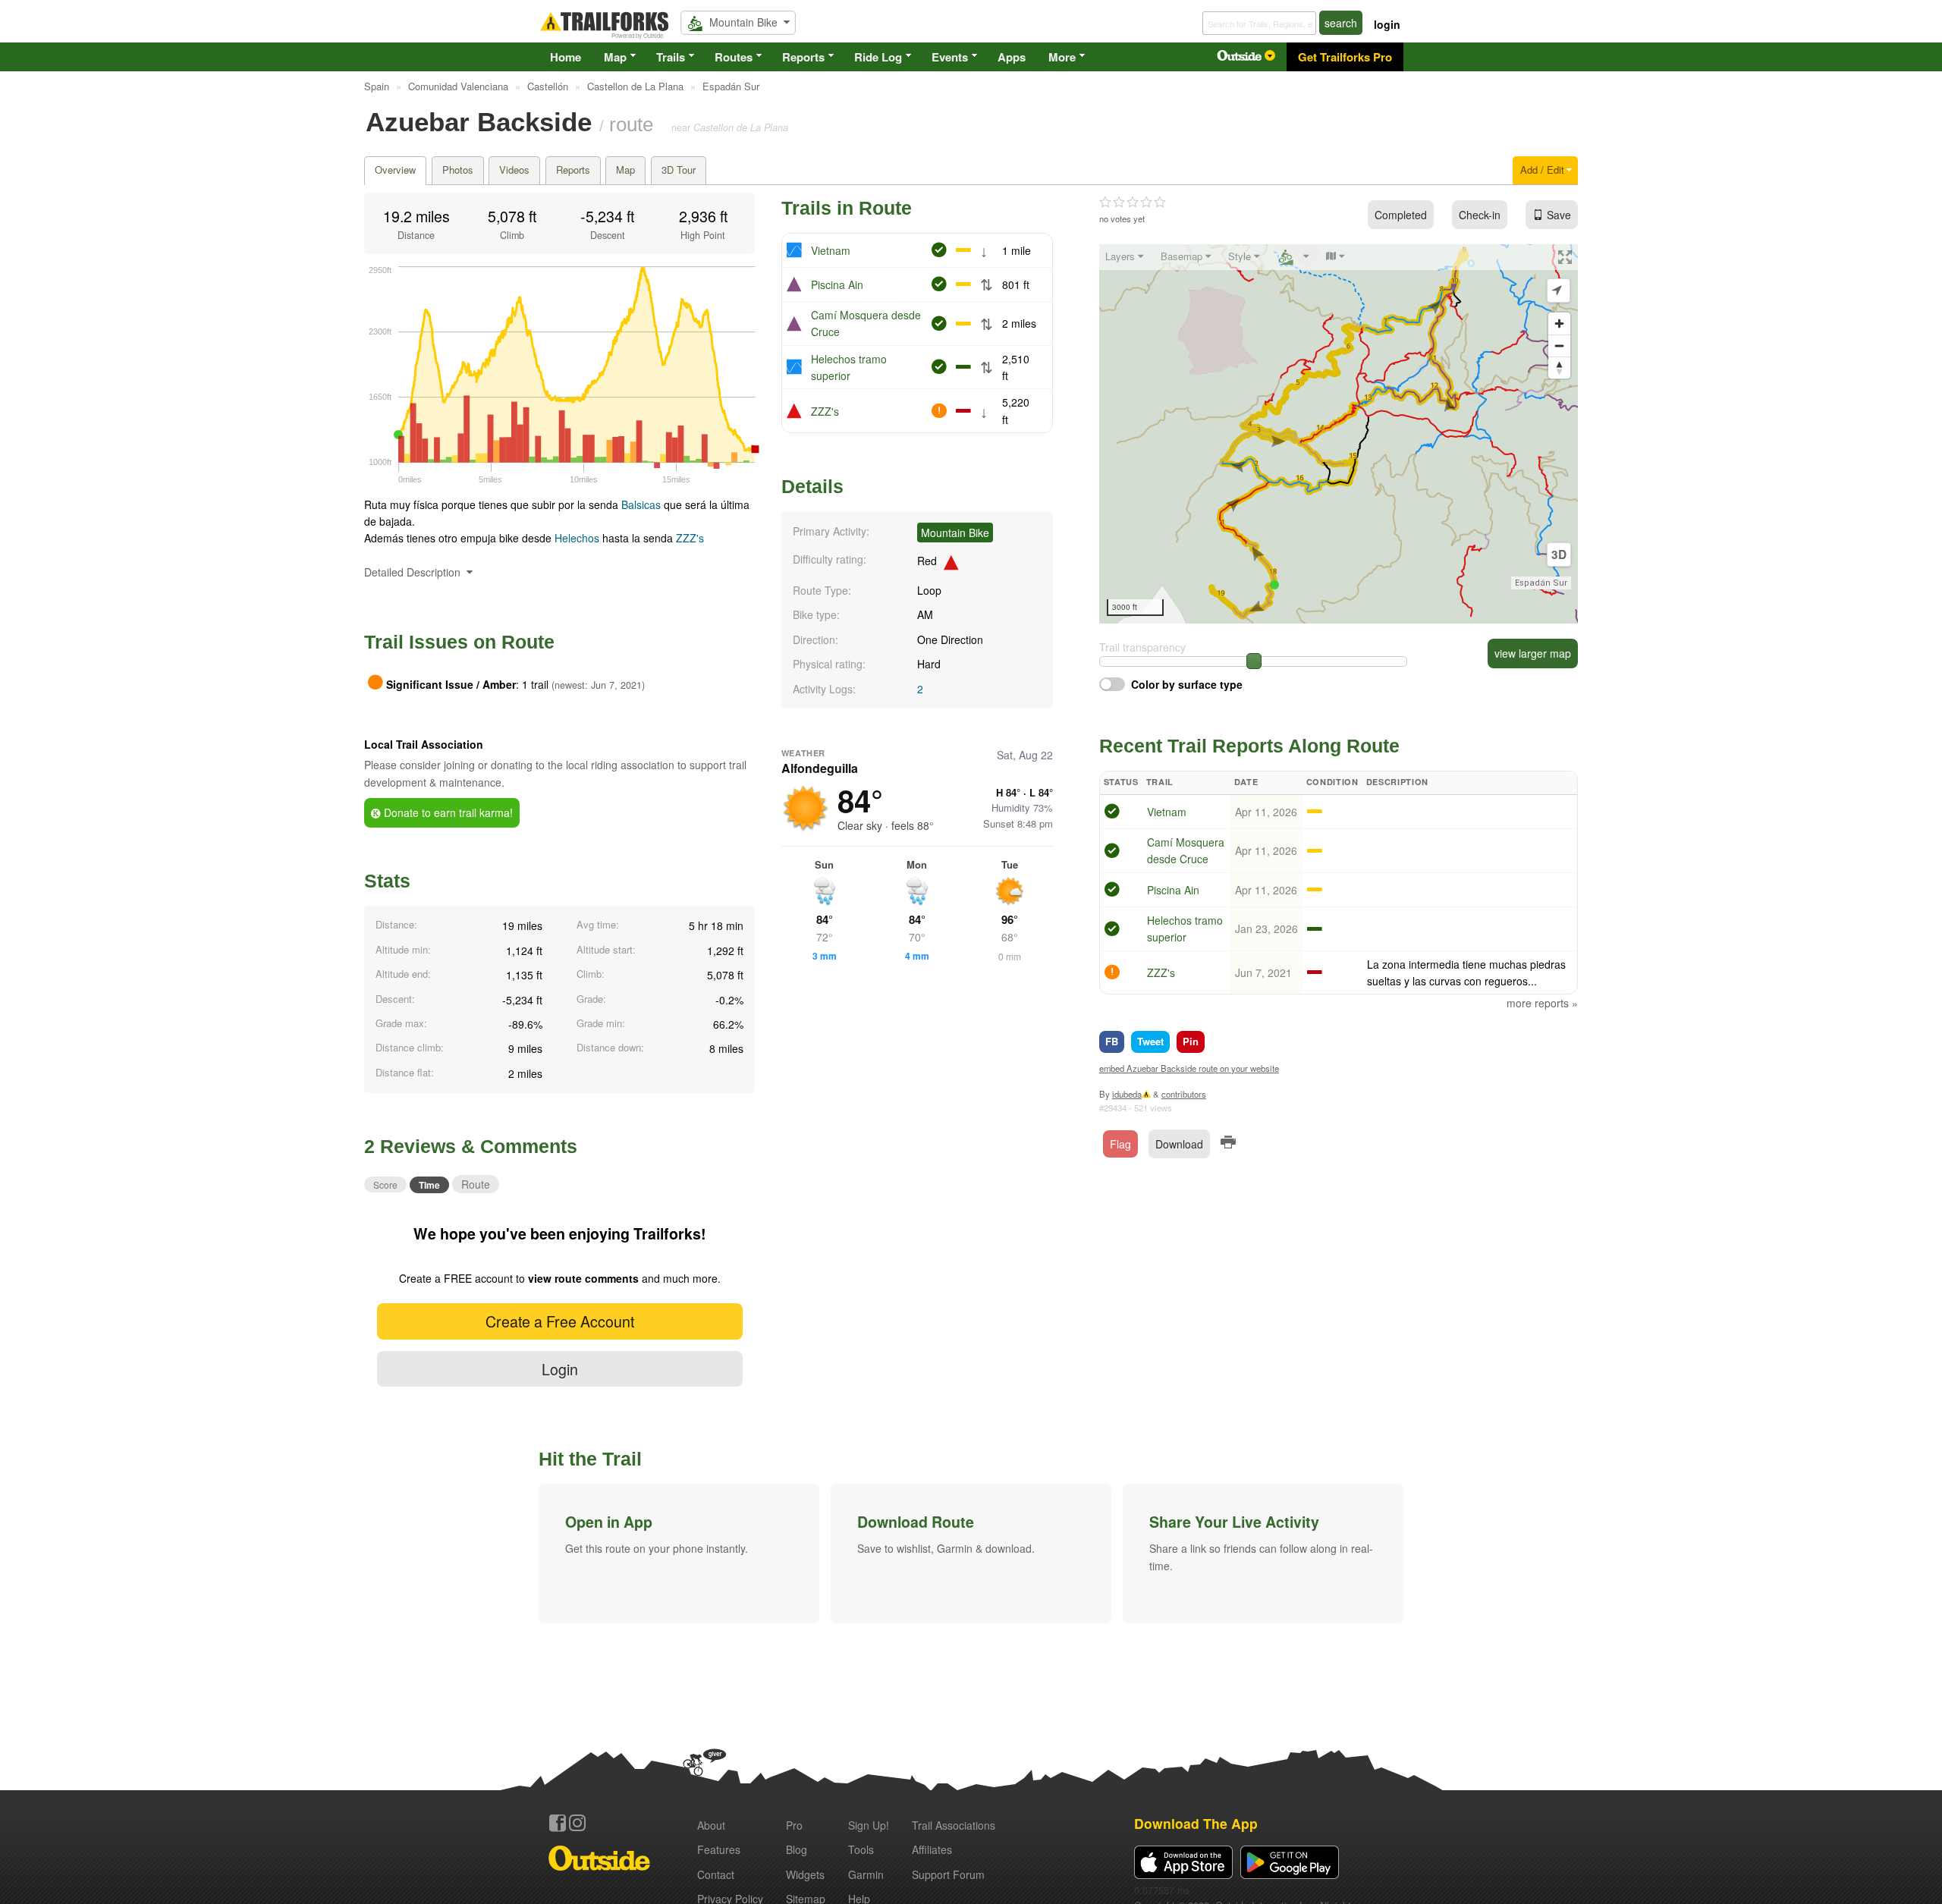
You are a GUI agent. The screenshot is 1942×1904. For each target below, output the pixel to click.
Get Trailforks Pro (1345, 57)
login (1387, 24)
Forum (948, 1874)
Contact (716, 1874)
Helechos (577, 538)
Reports (803, 57)
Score (385, 1185)
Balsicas (643, 504)
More (1062, 57)
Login (560, 1369)
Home (566, 57)
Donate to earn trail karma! (447, 812)
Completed (1401, 215)
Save (1559, 215)
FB (1112, 1041)
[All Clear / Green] (1112, 813)
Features (719, 1849)
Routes (734, 57)
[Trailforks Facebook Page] (558, 1823)
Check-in (1480, 215)
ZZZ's (690, 538)
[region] (1339, 434)
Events (950, 57)
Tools (861, 1849)
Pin (1191, 1041)
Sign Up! (869, 1825)
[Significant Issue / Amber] (1112, 974)
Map (615, 57)
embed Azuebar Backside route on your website (1189, 1068)
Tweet (1150, 1041)
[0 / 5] (1133, 203)
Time (429, 1185)
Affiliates (932, 1849)
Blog (797, 1849)
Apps (1012, 57)
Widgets (805, 1874)
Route (476, 1184)
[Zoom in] (1559, 324)
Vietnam (831, 250)
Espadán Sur (1541, 583)
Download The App (1196, 1823)
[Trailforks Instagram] (577, 1823)
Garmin (866, 1874)
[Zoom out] (1559, 346)
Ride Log (878, 57)
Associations (954, 1825)
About (711, 1825)
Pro (794, 1825)
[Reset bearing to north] (1559, 368)
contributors (1184, 1094)
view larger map (1533, 653)
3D (1559, 555)
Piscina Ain (837, 284)
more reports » (1542, 1003)
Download (1179, 1144)
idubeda (1127, 1094)
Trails (671, 57)
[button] (679, 1554)
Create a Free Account (560, 1321)
